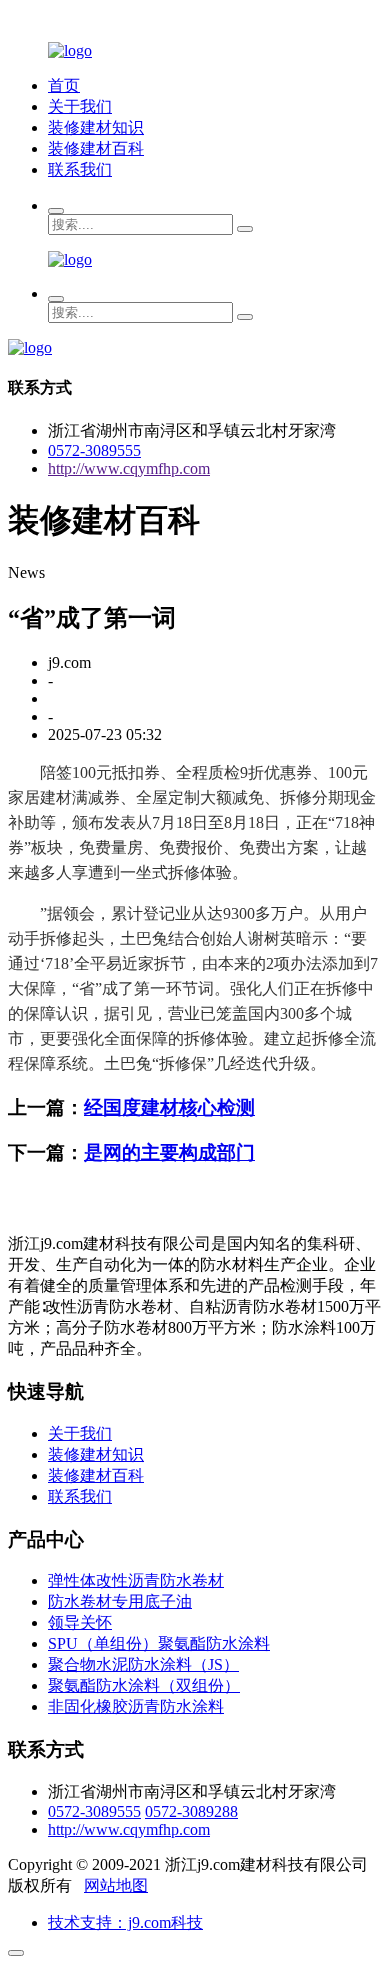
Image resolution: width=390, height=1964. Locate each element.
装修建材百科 (96, 148)
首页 (64, 85)
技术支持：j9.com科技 (125, 1922)
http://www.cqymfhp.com (129, 468)
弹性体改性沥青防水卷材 (136, 1580)
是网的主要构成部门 (169, 1152)
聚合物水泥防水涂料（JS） (143, 1664)
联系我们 (80, 169)
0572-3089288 (191, 1811)
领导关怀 (80, 1622)
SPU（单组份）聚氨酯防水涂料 (159, 1643)
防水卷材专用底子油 (120, 1601)
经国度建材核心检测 (169, 1107)
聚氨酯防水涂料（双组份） (144, 1685)
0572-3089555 (94, 450)
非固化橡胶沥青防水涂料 (136, 1706)
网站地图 (116, 1885)
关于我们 (80, 106)
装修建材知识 (96, 127)
